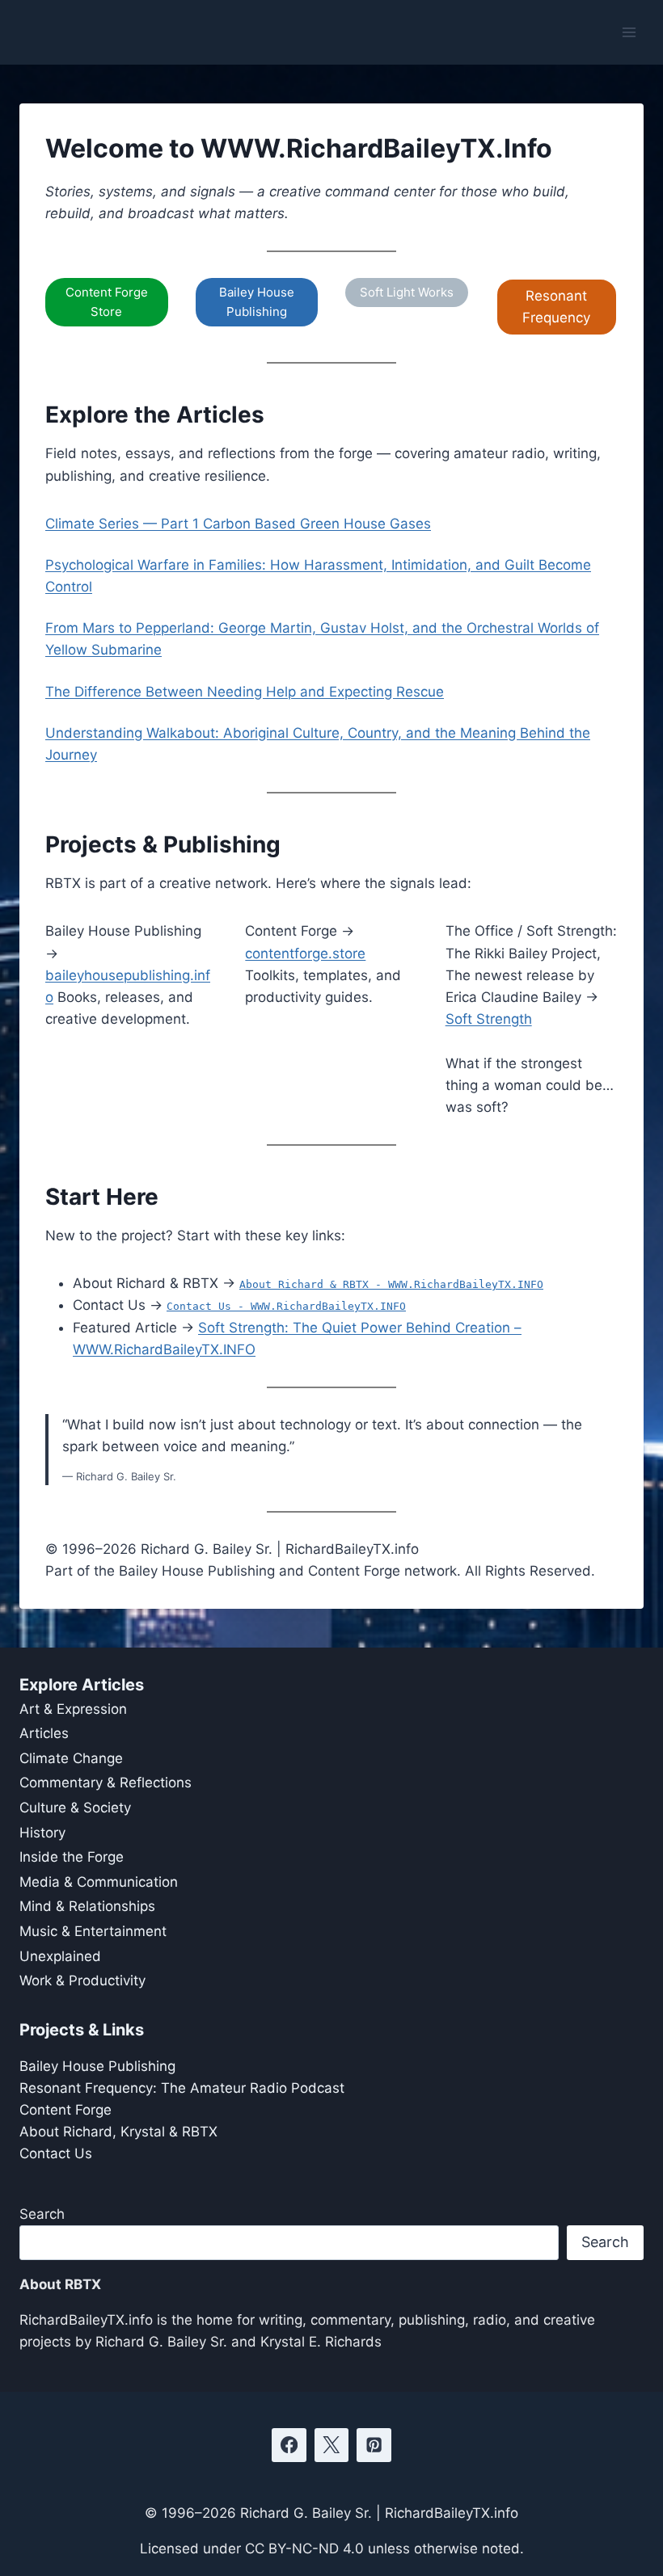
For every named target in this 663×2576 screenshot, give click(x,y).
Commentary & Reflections (106, 1783)
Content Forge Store (107, 302)
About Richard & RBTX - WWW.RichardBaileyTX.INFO (391, 1284)
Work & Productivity (82, 1980)
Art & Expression (73, 1709)
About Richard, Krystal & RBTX (118, 2132)
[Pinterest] (374, 2446)
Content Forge (65, 2110)
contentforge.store (305, 953)
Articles (44, 1733)
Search (42, 2214)
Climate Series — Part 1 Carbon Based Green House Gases (238, 524)
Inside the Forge (72, 1857)
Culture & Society (75, 1808)
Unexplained (60, 1956)
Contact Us (56, 2153)
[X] (332, 2446)
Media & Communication (99, 1882)
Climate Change (71, 1758)
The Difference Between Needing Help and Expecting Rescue (245, 692)
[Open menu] (629, 32)
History (42, 1833)
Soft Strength (489, 1019)
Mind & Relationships (87, 1906)
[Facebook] (289, 2446)
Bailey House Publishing (257, 302)
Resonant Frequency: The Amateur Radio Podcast (182, 2088)
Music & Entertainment (93, 1931)
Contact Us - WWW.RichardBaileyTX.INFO (286, 1306)
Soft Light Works (407, 292)
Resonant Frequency (556, 307)
